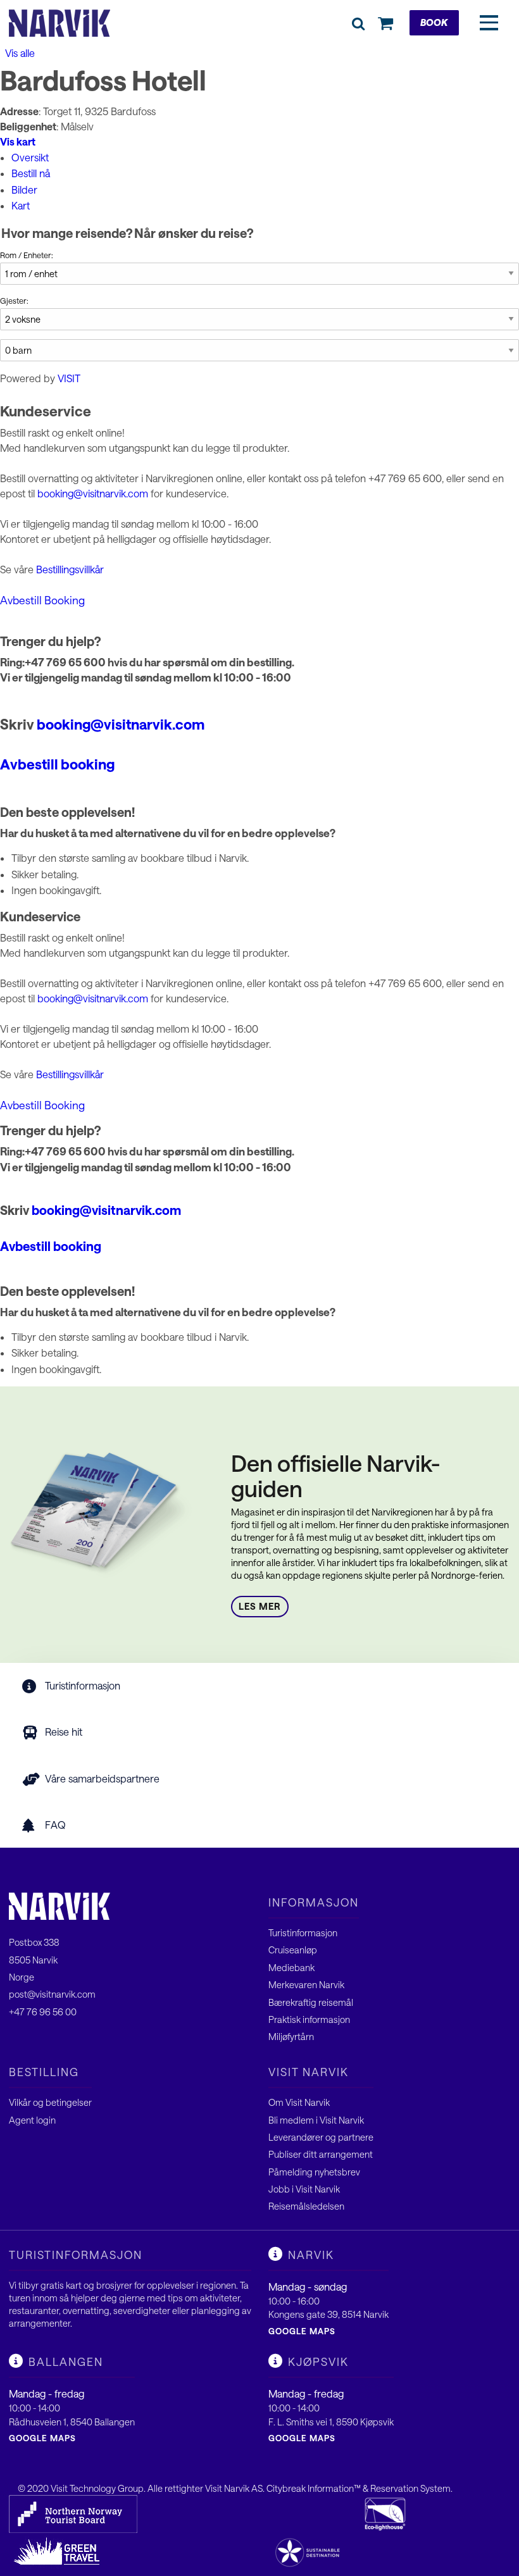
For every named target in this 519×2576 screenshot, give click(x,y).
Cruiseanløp (293, 1950)
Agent (22, 2120)
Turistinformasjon (83, 1685)
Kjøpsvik (318, 2361)
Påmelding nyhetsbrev (314, 2172)
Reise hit (64, 1732)
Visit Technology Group (97, 2488)
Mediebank (291, 1968)
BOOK (434, 22)
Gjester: (14, 301)
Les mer (260, 1606)
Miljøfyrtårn (291, 2037)
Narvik (311, 2255)
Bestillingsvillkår (70, 569)
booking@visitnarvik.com (93, 493)
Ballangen (66, 2361)
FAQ (55, 1825)
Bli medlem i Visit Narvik (316, 2120)
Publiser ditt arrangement (321, 2154)
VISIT (69, 378)
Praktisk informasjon (309, 2019)
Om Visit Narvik (299, 2102)
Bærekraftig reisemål (311, 2002)
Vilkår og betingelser (50, 2102)
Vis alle (19, 53)
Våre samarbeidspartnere (102, 1778)
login (46, 2120)
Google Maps (302, 2331)
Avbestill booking (57, 764)
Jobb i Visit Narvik (304, 2189)
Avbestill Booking (42, 600)
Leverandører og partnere (321, 2137)
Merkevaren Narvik (306, 1985)
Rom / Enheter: (27, 255)
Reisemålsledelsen (306, 2206)
